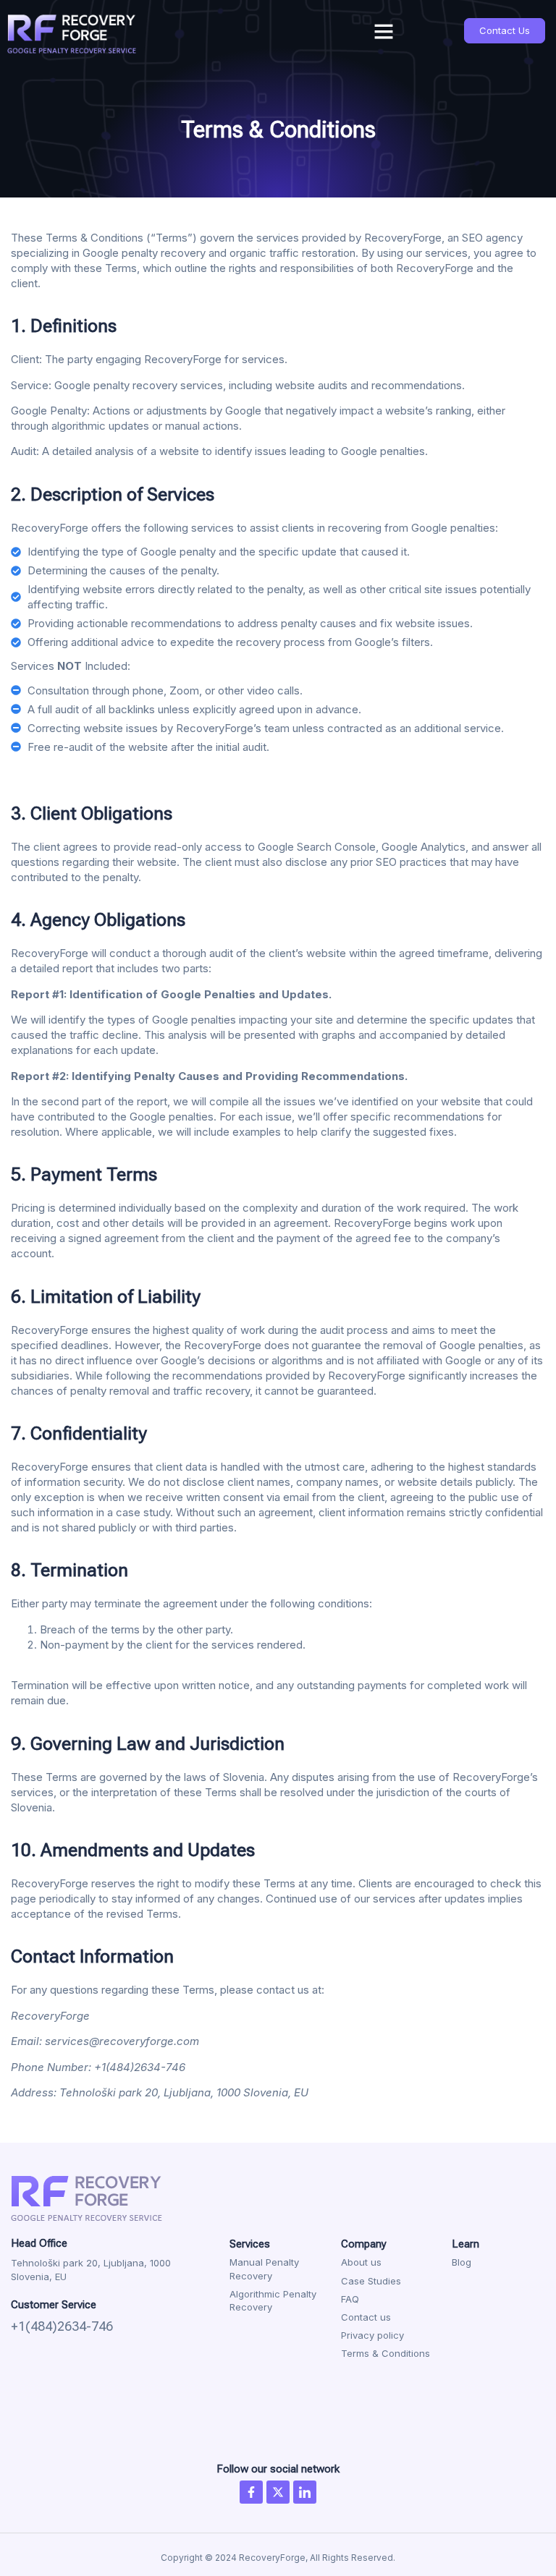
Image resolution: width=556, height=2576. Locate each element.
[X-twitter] (278, 2492)
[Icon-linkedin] (305, 2492)
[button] (384, 31)
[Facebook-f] (251, 2492)
